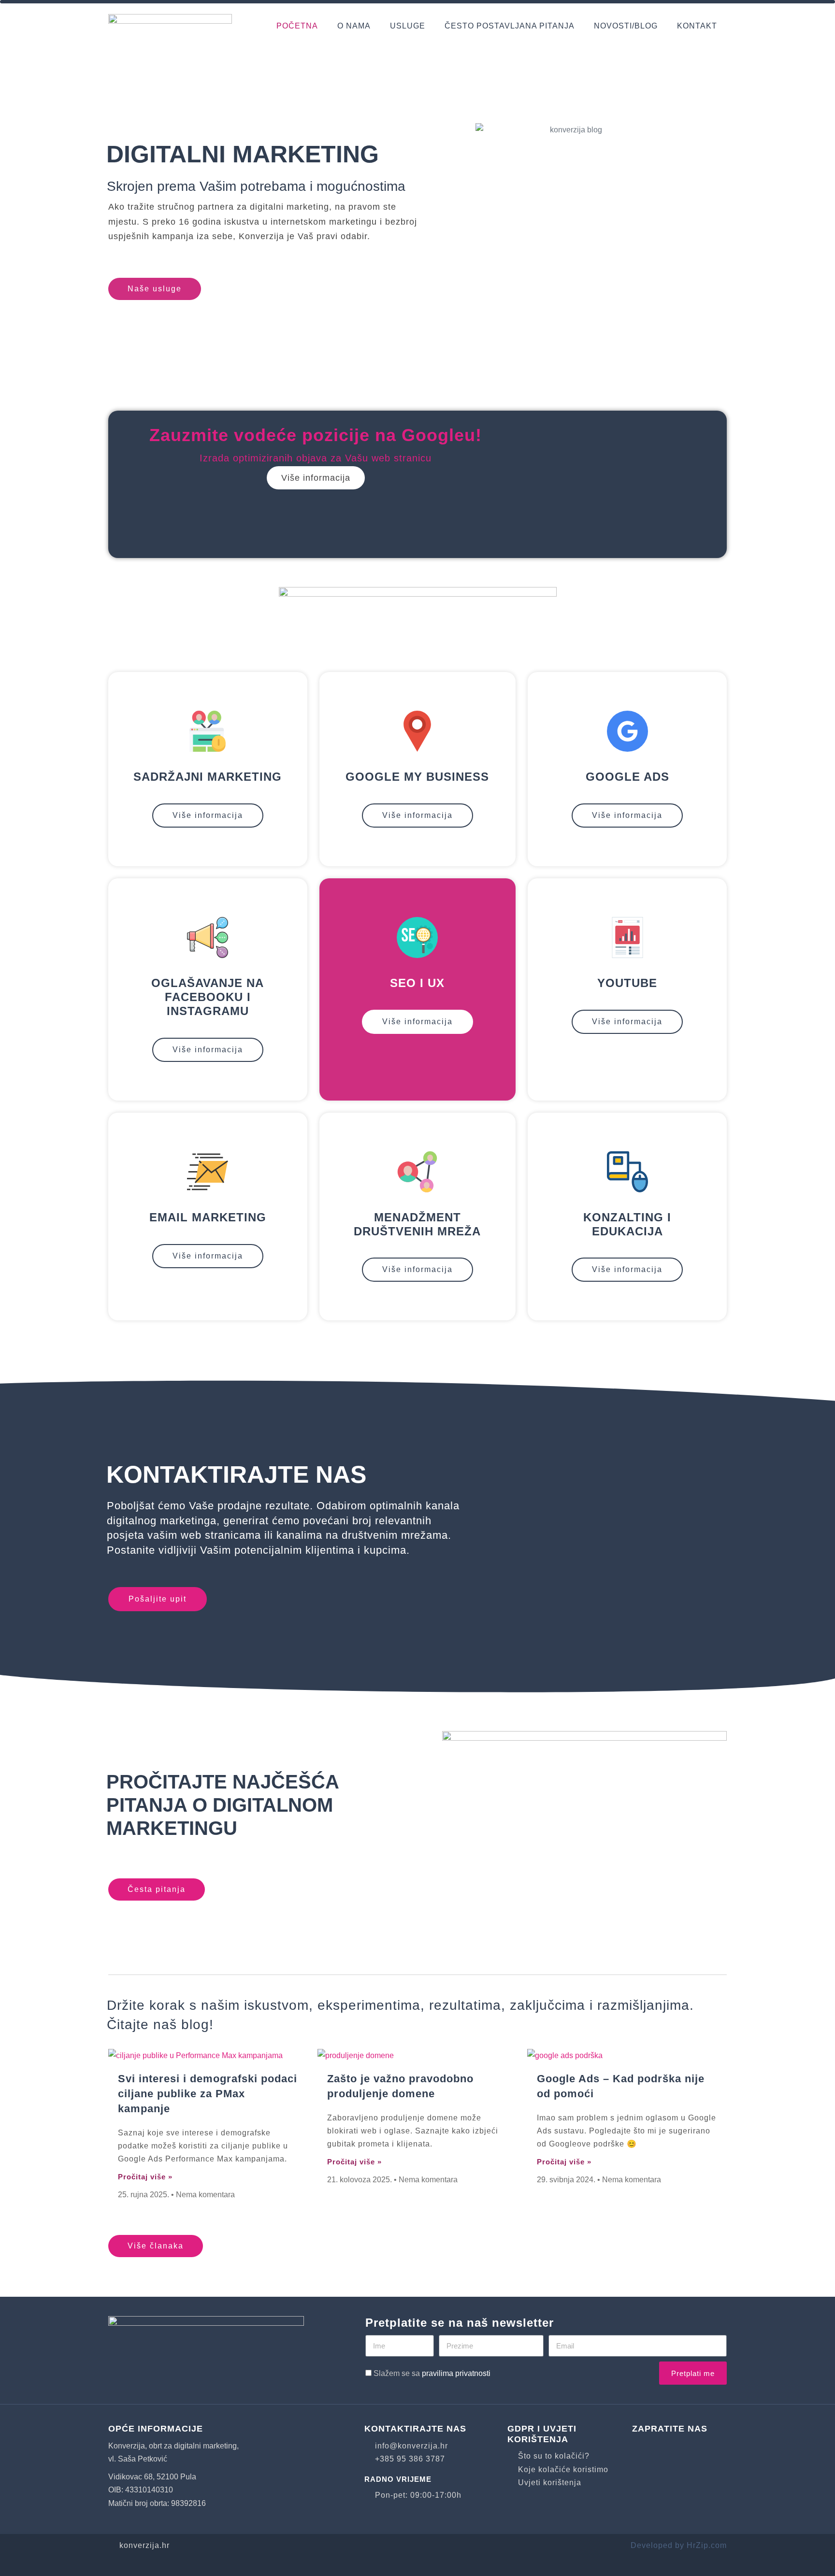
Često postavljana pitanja (510, 26)
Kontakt (697, 26)
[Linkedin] (700, 2449)
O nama (354, 26)
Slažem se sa (432, 2373)
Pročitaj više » (145, 2177)
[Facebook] (642, 2449)
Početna (297, 26)
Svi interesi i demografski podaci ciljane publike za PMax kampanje (208, 2094)
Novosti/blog (626, 26)
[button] (127, 484)
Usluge (408, 26)
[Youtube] (671, 2449)
